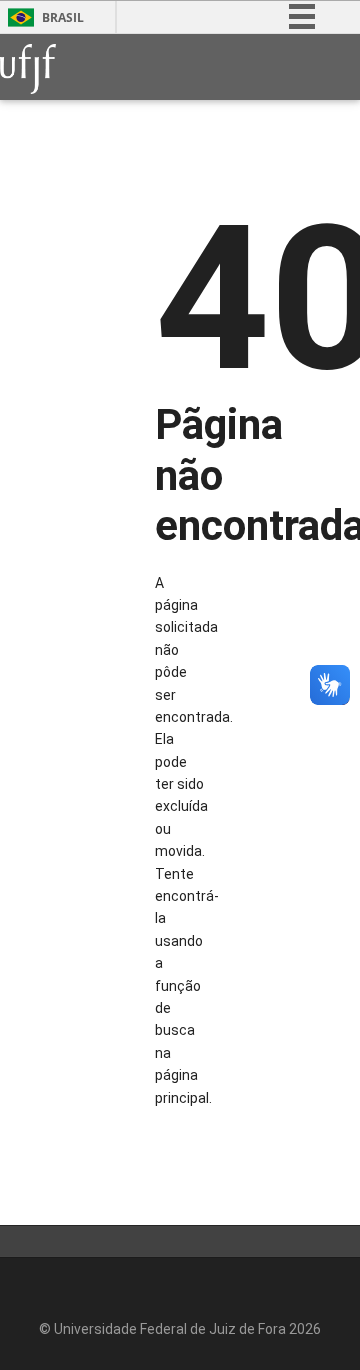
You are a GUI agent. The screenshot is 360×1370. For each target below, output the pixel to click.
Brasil (63, 17)
